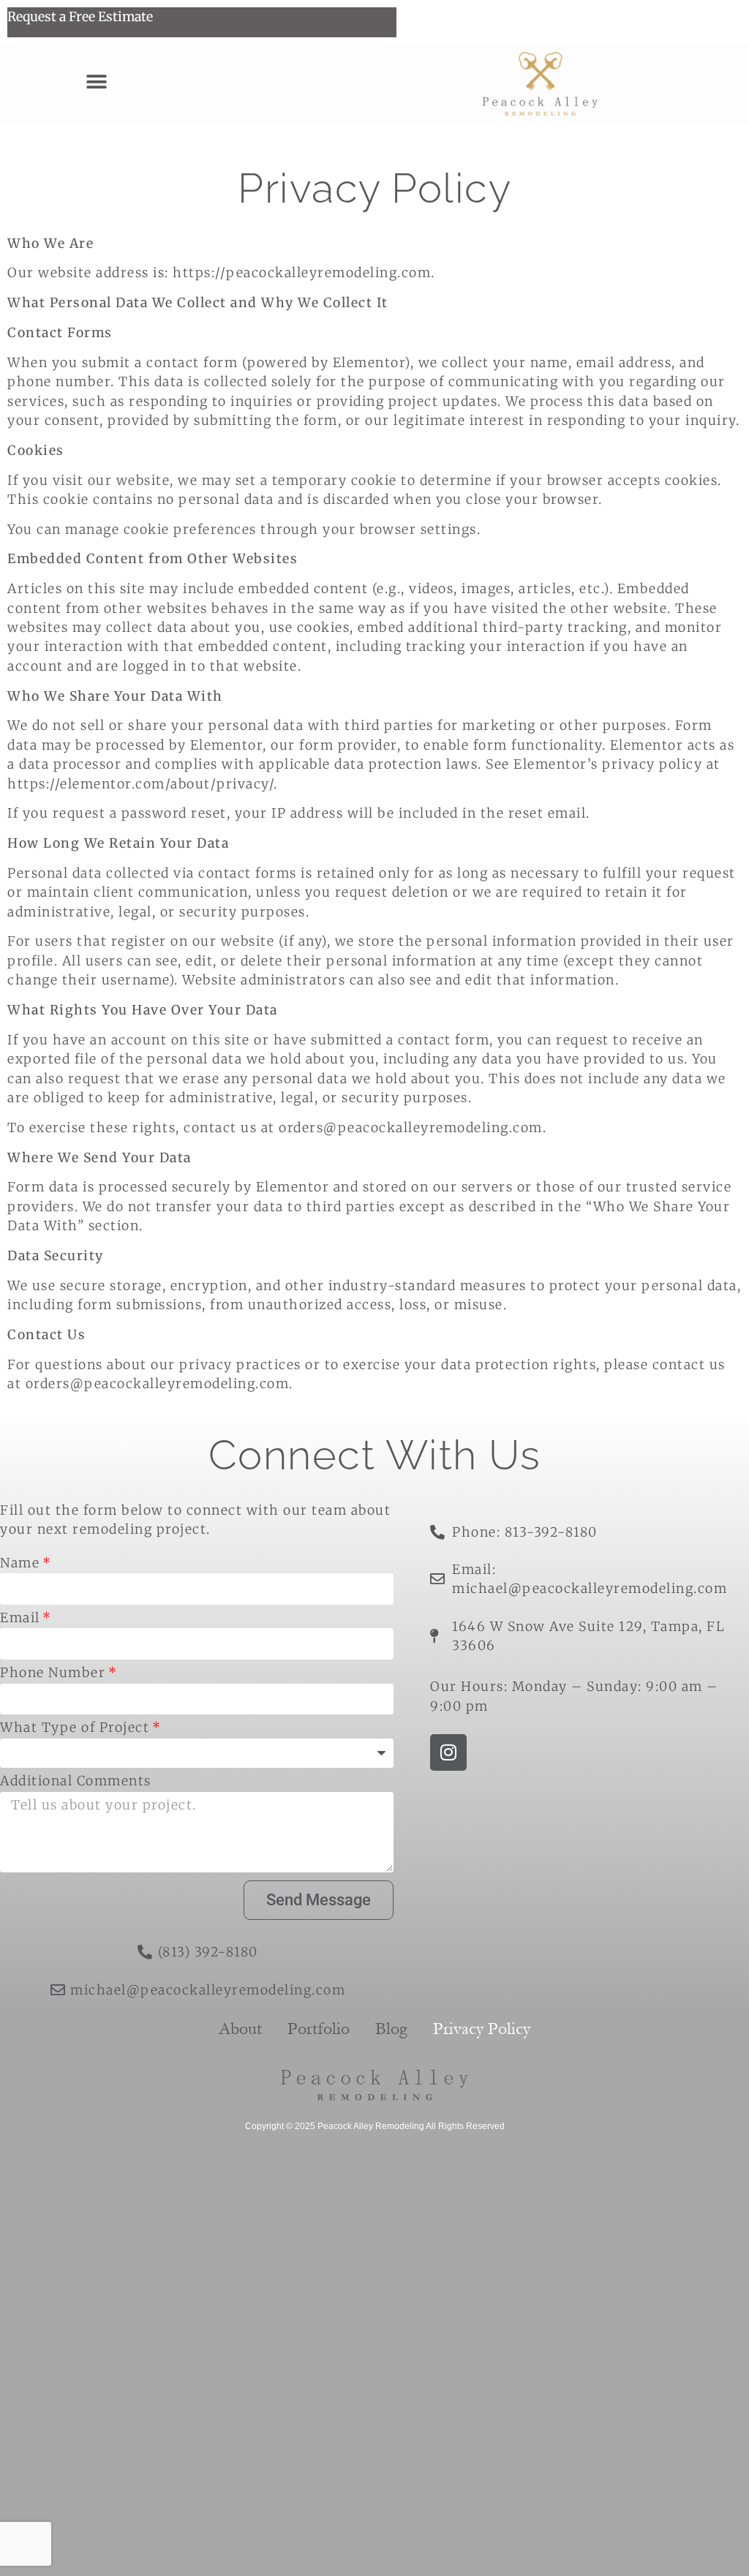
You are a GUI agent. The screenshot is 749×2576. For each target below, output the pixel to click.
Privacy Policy (482, 2029)
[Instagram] (448, 1752)
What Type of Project (75, 1729)
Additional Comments (76, 1782)
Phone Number (53, 1674)
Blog (391, 2029)
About (240, 2029)
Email (20, 1619)
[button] (96, 82)
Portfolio (319, 2029)
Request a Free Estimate (80, 17)
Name (20, 1564)
